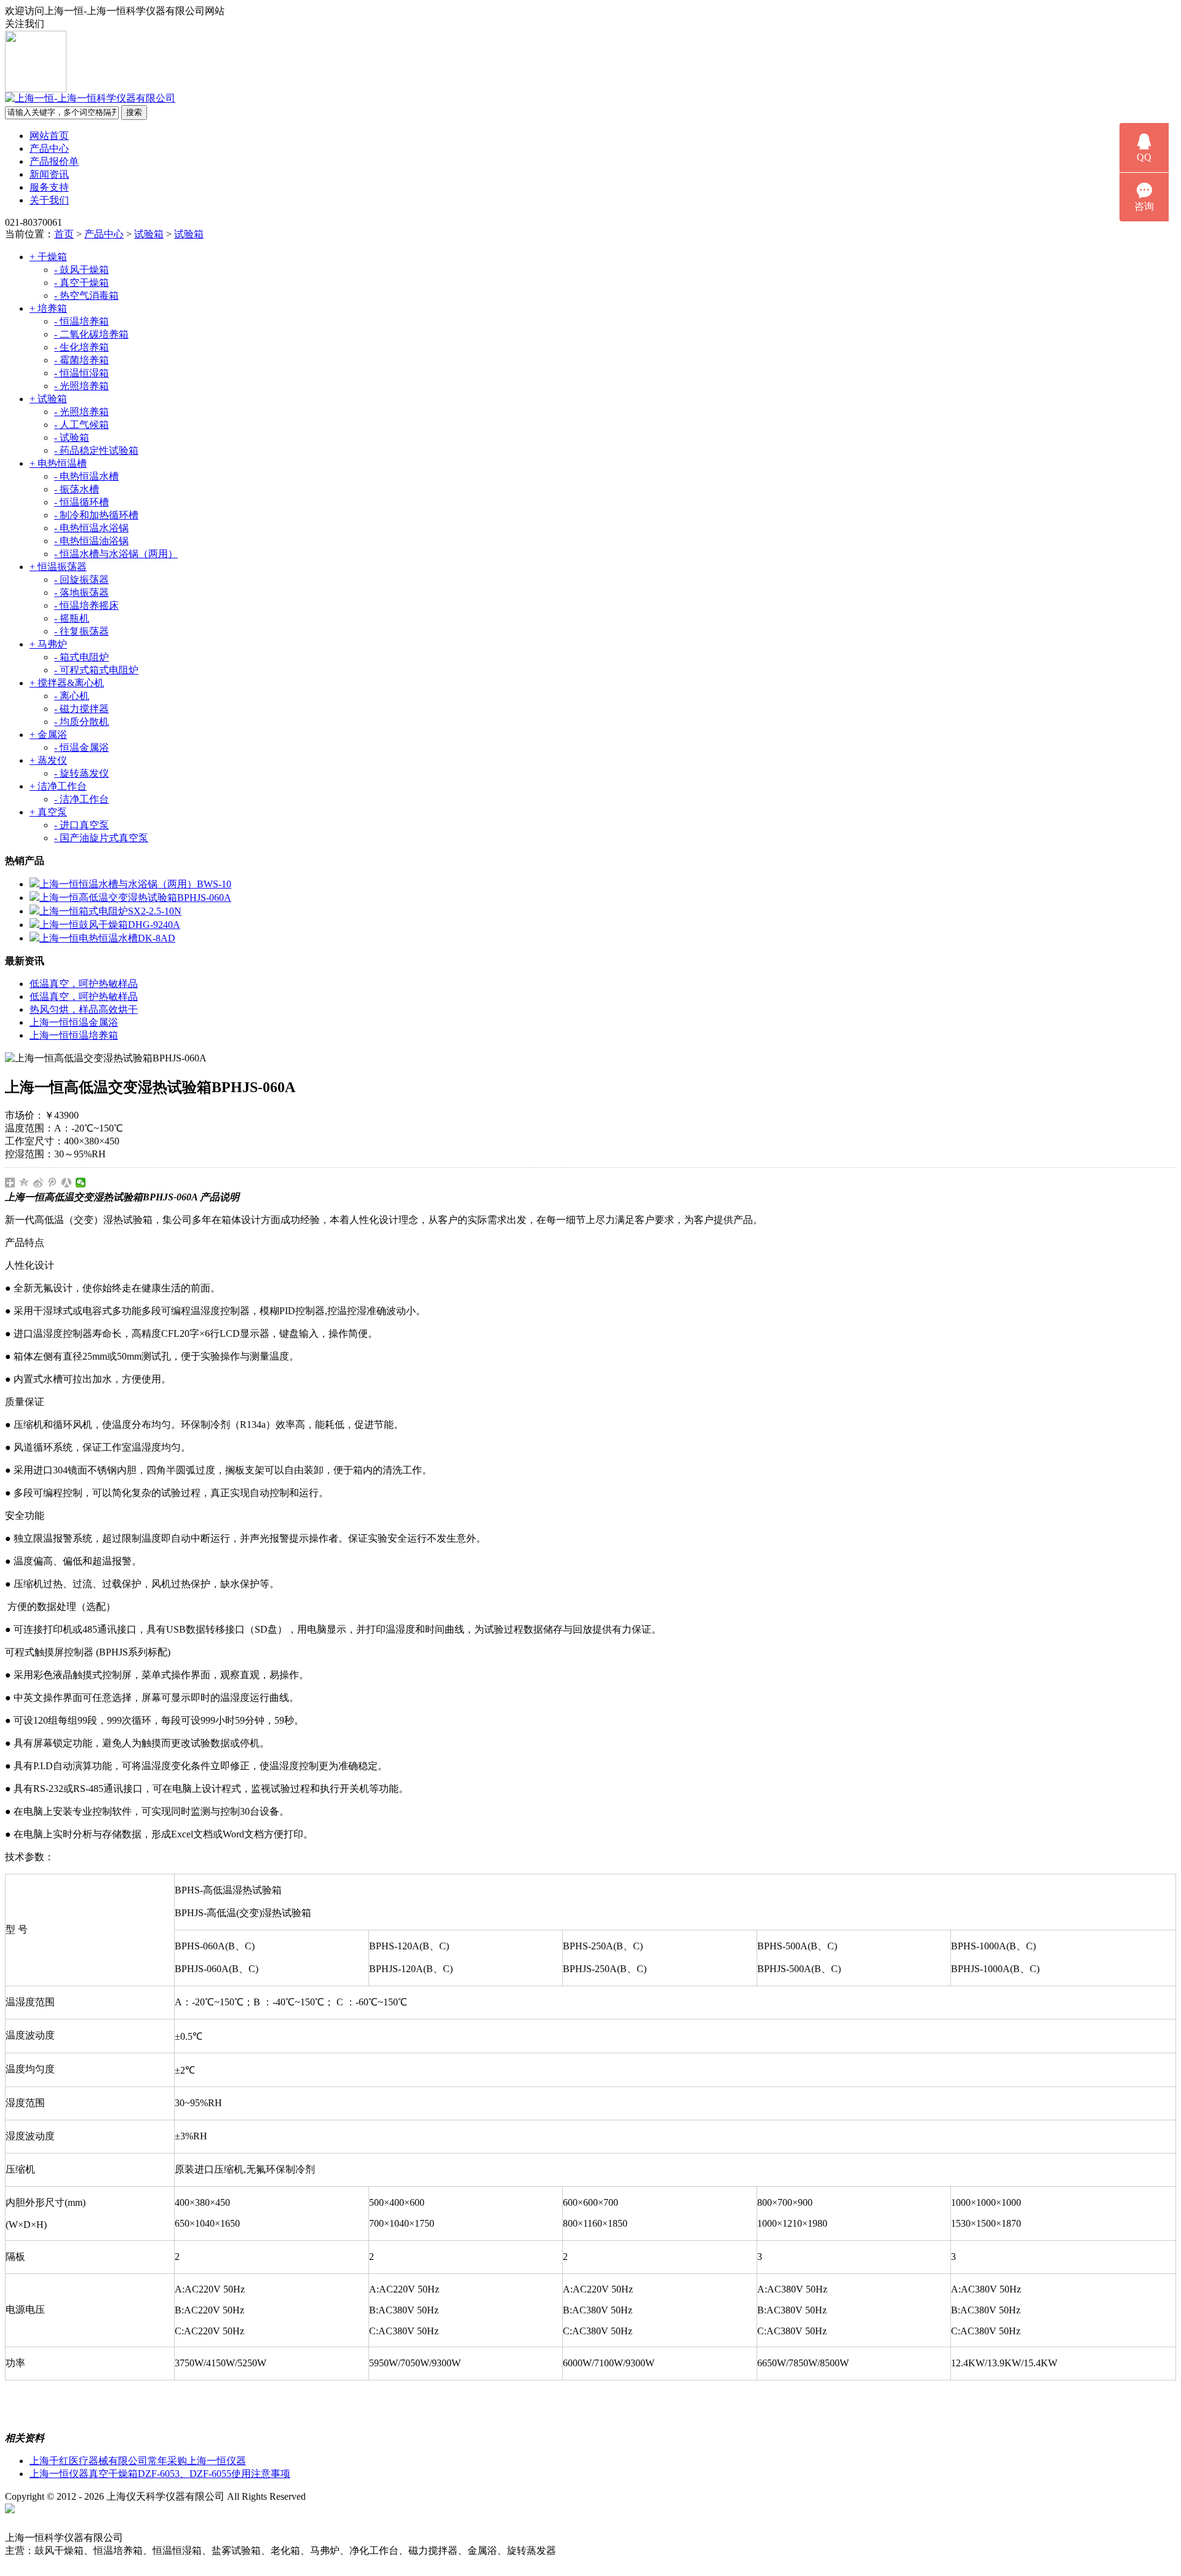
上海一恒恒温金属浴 (74, 1022)
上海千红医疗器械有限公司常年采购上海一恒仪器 (138, 2461)
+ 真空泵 (48, 812)
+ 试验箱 (48, 399)
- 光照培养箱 (82, 386)
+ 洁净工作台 (58, 786)
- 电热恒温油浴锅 (91, 541)
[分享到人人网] (67, 1183)
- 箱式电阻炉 (82, 657)
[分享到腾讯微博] (53, 1183)
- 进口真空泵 (82, 825)
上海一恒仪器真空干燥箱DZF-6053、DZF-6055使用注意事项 (160, 2474)
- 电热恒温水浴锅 (91, 528)
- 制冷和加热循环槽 (96, 515)
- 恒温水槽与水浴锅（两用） (116, 554)
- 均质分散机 (82, 722)
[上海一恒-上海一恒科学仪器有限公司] (90, 98)
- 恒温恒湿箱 (82, 373)
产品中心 (49, 149)
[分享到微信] (81, 1183)
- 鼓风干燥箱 (82, 270)
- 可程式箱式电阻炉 (96, 670)
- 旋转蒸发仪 (82, 773)
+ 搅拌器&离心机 (67, 683)
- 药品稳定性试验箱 (96, 450)
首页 (64, 234)
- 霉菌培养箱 (82, 360)
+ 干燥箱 (48, 257)
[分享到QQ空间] (24, 1183)
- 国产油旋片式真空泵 (101, 838)
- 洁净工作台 (82, 799)
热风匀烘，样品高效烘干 (84, 1009)
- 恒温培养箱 (82, 321)
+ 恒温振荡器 (58, 567)
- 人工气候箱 (82, 425)
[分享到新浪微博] (38, 1183)
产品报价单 (54, 161)
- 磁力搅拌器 (82, 709)
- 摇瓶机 (72, 618)
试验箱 (149, 234)
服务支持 (49, 187)
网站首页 (49, 136)
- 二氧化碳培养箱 (91, 334)
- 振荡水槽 (77, 489)
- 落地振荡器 (82, 592)
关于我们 (49, 200)
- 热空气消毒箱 (86, 295)
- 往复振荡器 (82, 631)
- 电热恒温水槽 (86, 476)
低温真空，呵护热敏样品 (84, 984)
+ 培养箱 (48, 308)
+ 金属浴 (48, 735)
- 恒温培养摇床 (86, 605)
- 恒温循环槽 (82, 502)
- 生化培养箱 (82, 347)
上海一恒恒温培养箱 (74, 1035)
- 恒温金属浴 (82, 747)
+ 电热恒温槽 (58, 463)
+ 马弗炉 (48, 644)
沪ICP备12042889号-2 (364, 2496)
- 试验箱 (72, 438)
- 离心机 (72, 696)
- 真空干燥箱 (82, 283)
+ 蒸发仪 (48, 760)
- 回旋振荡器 (82, 580)
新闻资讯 (49, 174)
